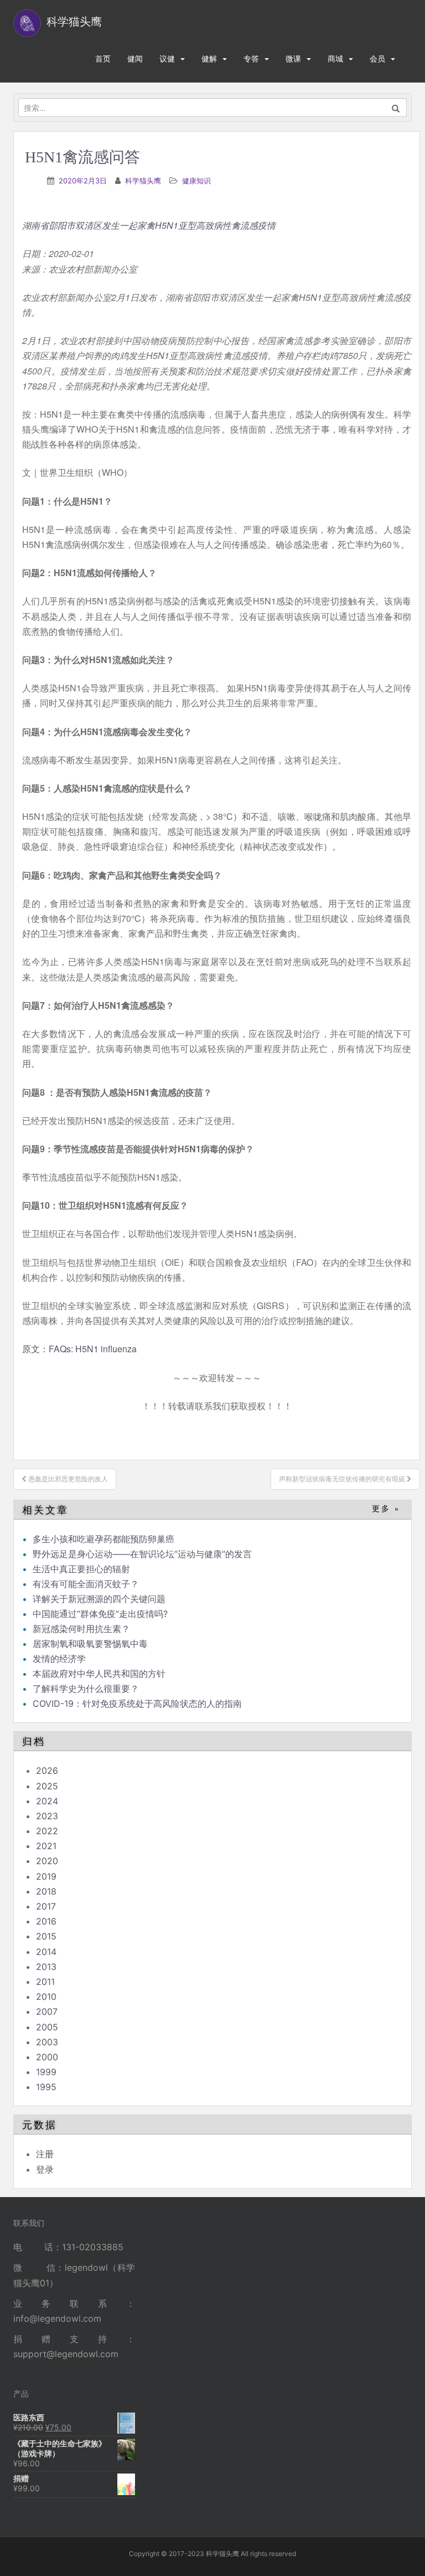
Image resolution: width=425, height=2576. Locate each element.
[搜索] (396, 107)
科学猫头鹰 (143, 181)
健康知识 (196, 181)
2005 (47, 2027)
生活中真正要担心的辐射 (81, 1569)
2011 (45, 1982)
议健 (167, 58)
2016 (46, 1921)
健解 (209, 58)
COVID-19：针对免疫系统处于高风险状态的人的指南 (137, 1703)
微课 (293, 58)
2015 (46, 1936)
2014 (46, 1952)
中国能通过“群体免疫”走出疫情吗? (100, 1614)
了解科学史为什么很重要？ (86, 1689)
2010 (46, 1997)
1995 (46, 2087)
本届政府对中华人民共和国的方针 (99, 1674)
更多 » (386, 1509)
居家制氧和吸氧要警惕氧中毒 (90, 1644)
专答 (251, 58)
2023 (47, 1816)
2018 (46, 1891)
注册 (45, 2154)
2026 (47, 1771)
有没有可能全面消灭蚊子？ (86, 1584)
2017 (46, 1906)
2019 (46, 1876)
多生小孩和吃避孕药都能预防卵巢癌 (103, 1539)
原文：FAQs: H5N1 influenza (79, 1349)
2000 (47, 2057)
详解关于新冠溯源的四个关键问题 (99, 1599)
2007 (47, 2011)
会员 (377, 58)
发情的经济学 (59, 1659)
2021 (46, 1846)
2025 (47, 1786)
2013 (46, 1967)
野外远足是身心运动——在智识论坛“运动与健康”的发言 (142, 1554)
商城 (335, 58)
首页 (103, 58)
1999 (46, 2072)
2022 (47, 1831)
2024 (47, 1801)
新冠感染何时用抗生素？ (81, 1629)
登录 (45, 2169)
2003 (47, 2042)
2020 (47, 1861)
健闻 (135, 58)
